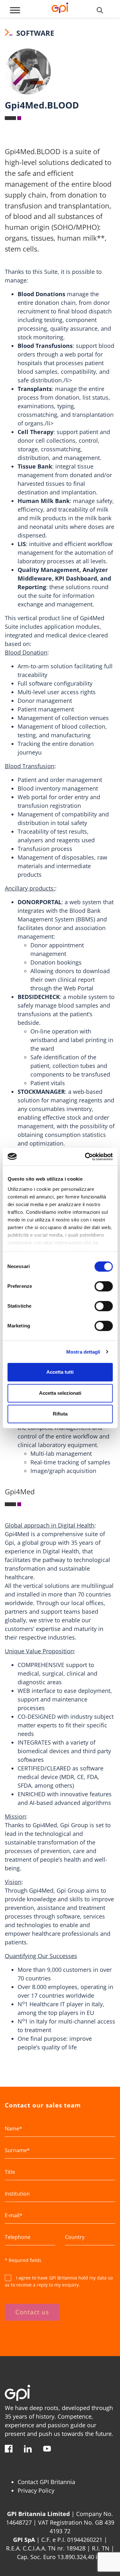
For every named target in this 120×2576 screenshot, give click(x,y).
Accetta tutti (60, 1372)
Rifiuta (60, 1414)
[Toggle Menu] (15, 10)
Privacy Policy (36, 2490)
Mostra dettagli (83, 1352)
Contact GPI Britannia (46, 2482)
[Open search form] (100, 10)
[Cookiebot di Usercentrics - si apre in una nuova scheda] (85, 1157)
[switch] (104, 1286)
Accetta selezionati (60, 1393)
